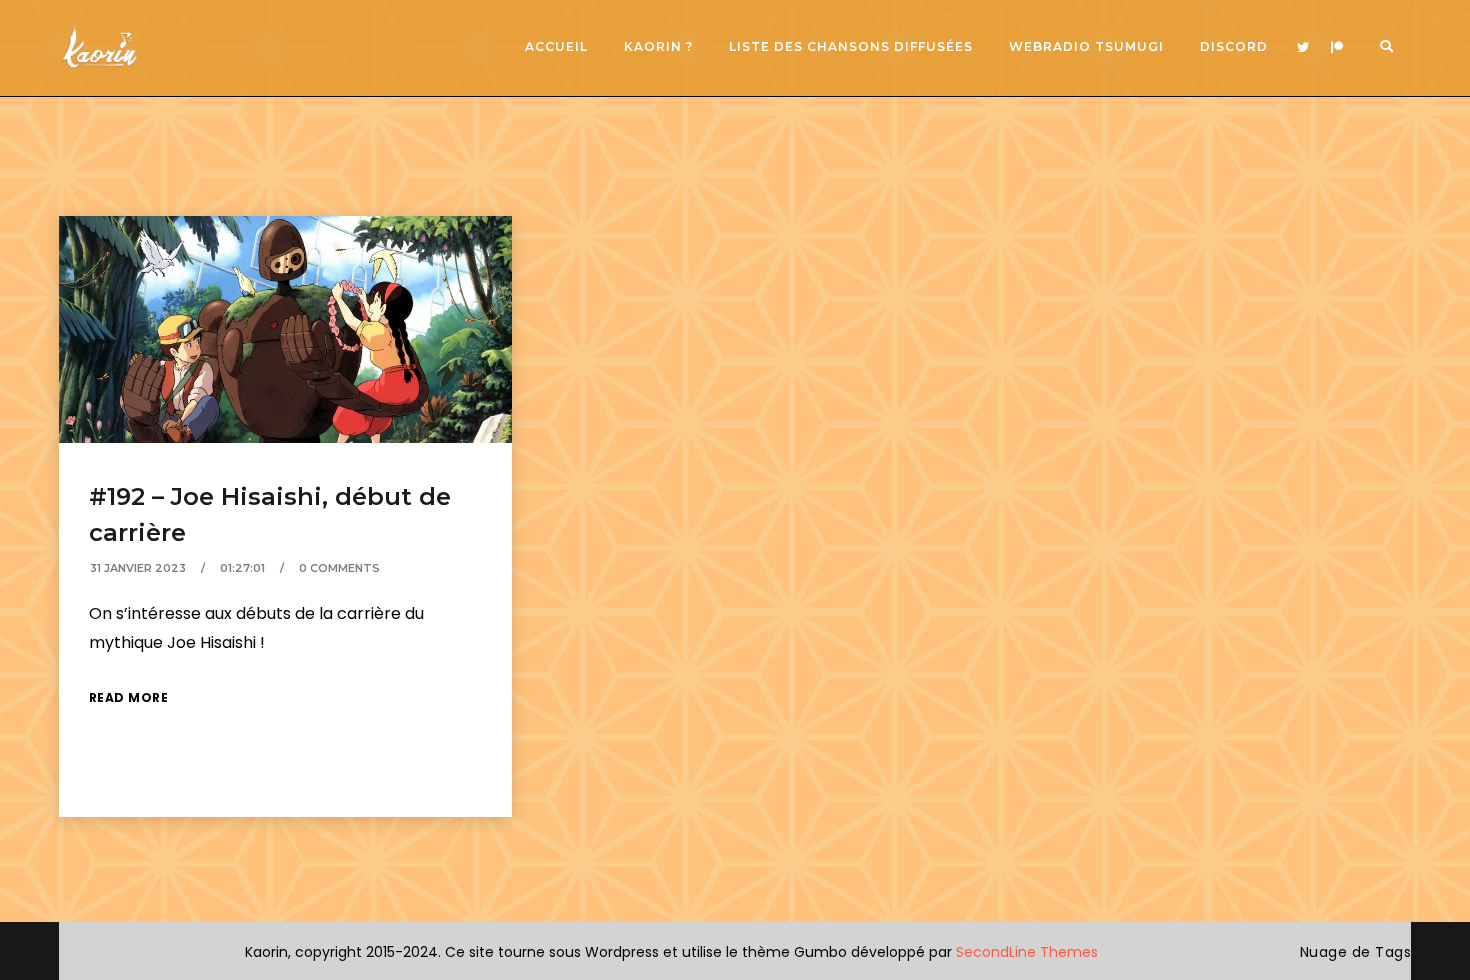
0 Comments (339, 568)
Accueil (556, 46)
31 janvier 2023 (138, 568)
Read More (129, 697)
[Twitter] (1303, 48)
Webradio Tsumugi (1086, 46)
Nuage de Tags (1356, 952)
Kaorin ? (658, 46)
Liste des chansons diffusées (851, 46)
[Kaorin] (99, 47)
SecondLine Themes (1027, 952)
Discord (1234, 46)
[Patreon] (1337, 48)
